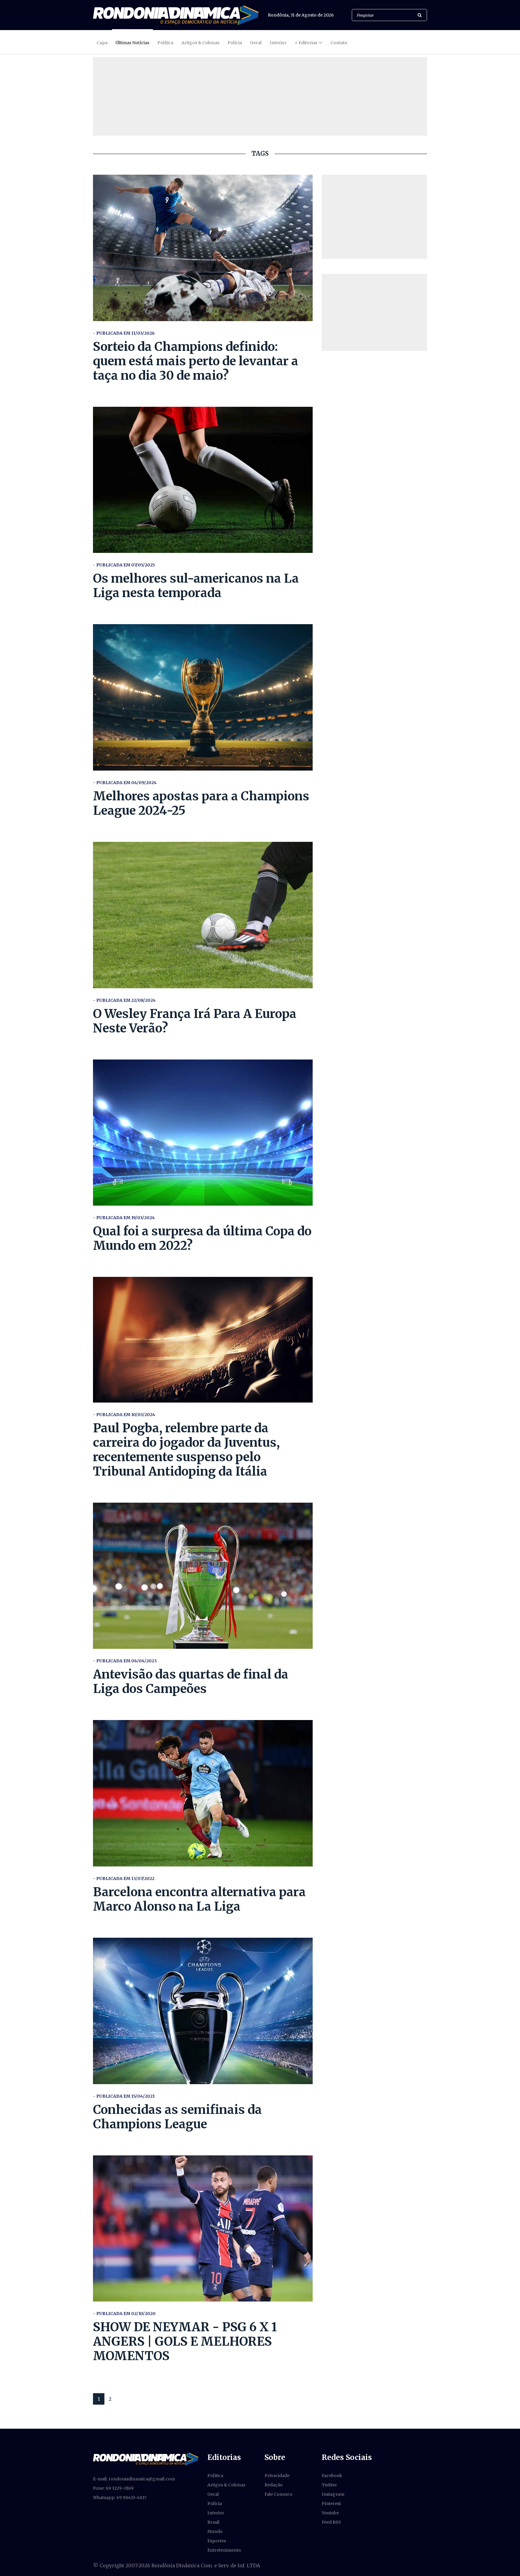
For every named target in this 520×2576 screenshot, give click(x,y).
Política (165, 43)
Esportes (217, 2541)
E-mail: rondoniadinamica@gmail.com (134, 2479)
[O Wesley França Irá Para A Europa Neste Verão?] (203, 915)
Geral (256, 43)
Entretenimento (224, 2550)
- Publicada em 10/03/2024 (124, 1415)
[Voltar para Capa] (176, 15)
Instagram (333, 2494)
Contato (339, 43)
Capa (102, 43)
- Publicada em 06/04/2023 (125, 1661)
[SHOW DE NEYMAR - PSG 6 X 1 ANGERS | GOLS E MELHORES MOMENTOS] (203, 2229)
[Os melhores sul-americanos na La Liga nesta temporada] (203, 480)
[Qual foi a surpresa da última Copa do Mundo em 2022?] (203, 1133)
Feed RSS (331, 2522)
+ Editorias (306, 43)
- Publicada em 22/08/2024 (124, 1000)
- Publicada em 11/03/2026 (124, 333)
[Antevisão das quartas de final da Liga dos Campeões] (203, 1576)
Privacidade (277, 2476)
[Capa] (146, 2459)
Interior (278, 43)
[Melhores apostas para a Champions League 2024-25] (203, 697)
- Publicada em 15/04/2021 (124, 2096)
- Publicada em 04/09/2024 (125, 783)
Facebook (332, 2476)
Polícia (235, 43)
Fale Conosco (279, 2494)
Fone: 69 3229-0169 (113, 2488)
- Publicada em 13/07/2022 (124, 1878)
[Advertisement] (374, 217)
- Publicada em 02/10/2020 (124, 2314)
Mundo (215, 2532)
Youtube (330, 2513)
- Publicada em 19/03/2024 (124, 1218)
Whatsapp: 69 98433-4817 (120, 2498)
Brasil (213, 2522)
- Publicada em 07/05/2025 (124, 565)
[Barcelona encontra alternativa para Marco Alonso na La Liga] (203, 1793)
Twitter (329, 2485)
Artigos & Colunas (200, 43)
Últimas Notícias (132, 43)
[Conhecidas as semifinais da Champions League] (203, 2011)
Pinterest (331, 2504)
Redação (274, 2485)
